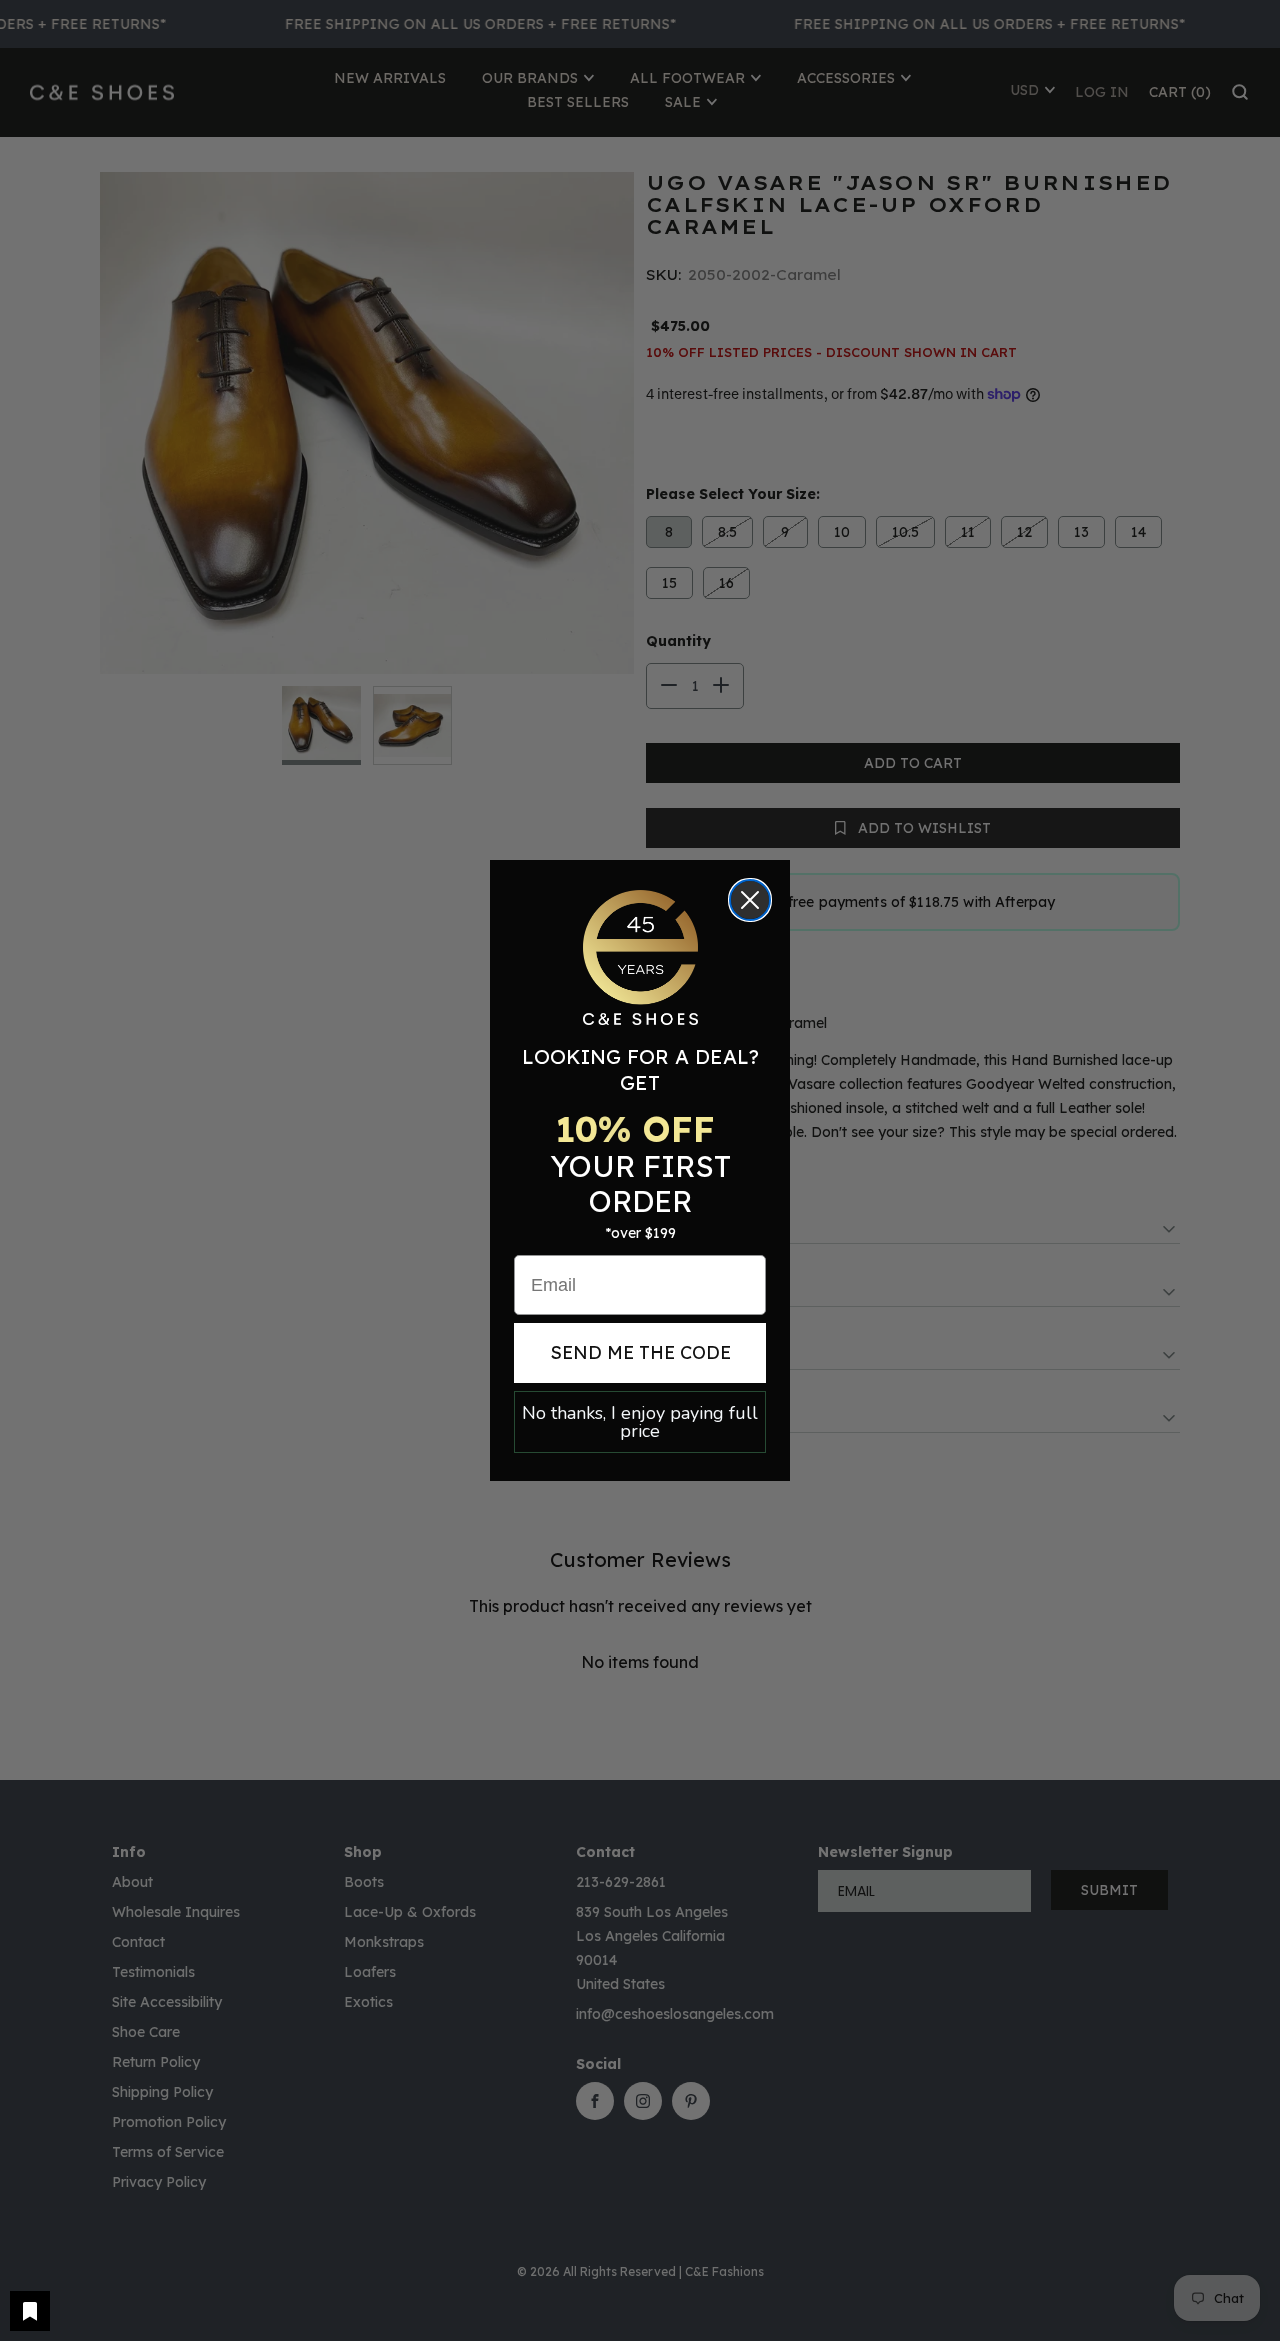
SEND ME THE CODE (640, 1352)
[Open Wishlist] (30, 2311)
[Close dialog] (750, 900)
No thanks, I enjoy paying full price (640, 1422)
